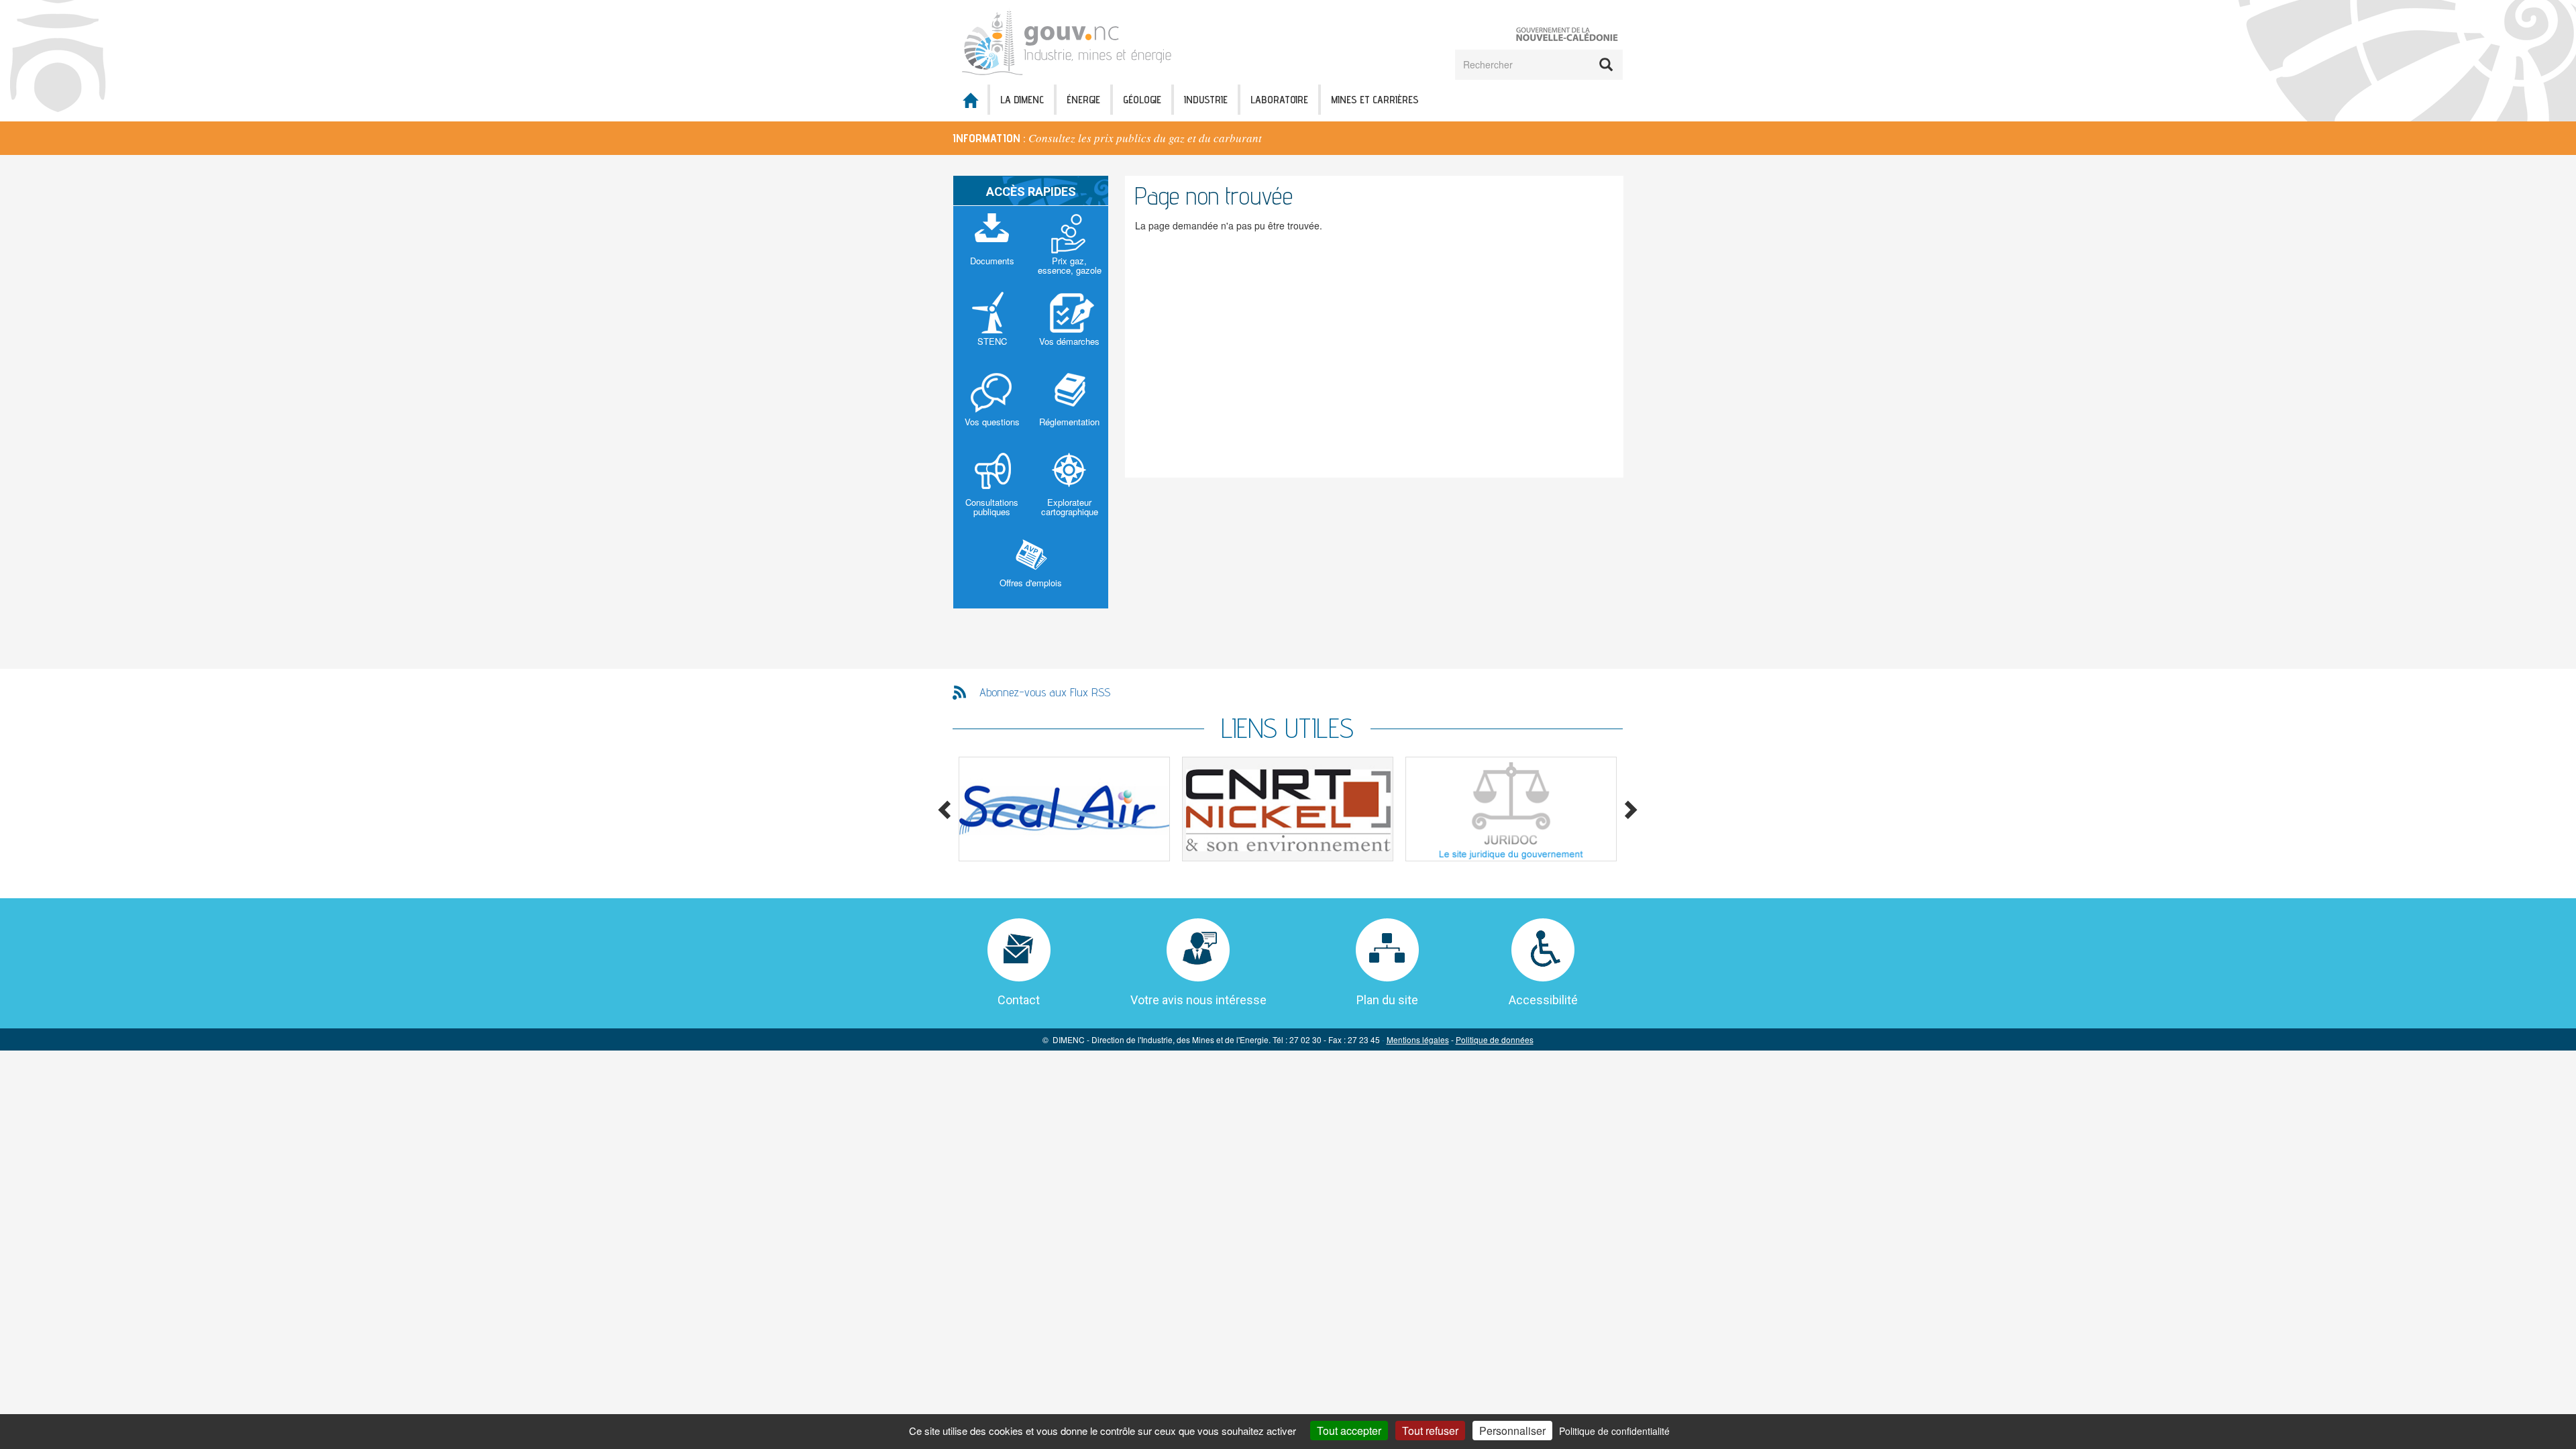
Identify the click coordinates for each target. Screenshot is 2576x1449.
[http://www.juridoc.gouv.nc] (1511, 809)
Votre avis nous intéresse (1198, 1000)
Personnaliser (1512, 1431)
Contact (1019, 1000)
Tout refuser (1430, 1431)
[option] (1288, 138)
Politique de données (1495, 1039)
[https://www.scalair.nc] (1064, 809)
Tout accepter (1349, 1431)
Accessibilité (1543, 1000)
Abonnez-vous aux (1045, 692)
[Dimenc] (1071, 41)
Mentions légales (1418, 1039)
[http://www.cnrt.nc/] (1288, 809)
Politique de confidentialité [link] (1614, 1431)
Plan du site (1387, 1000)
